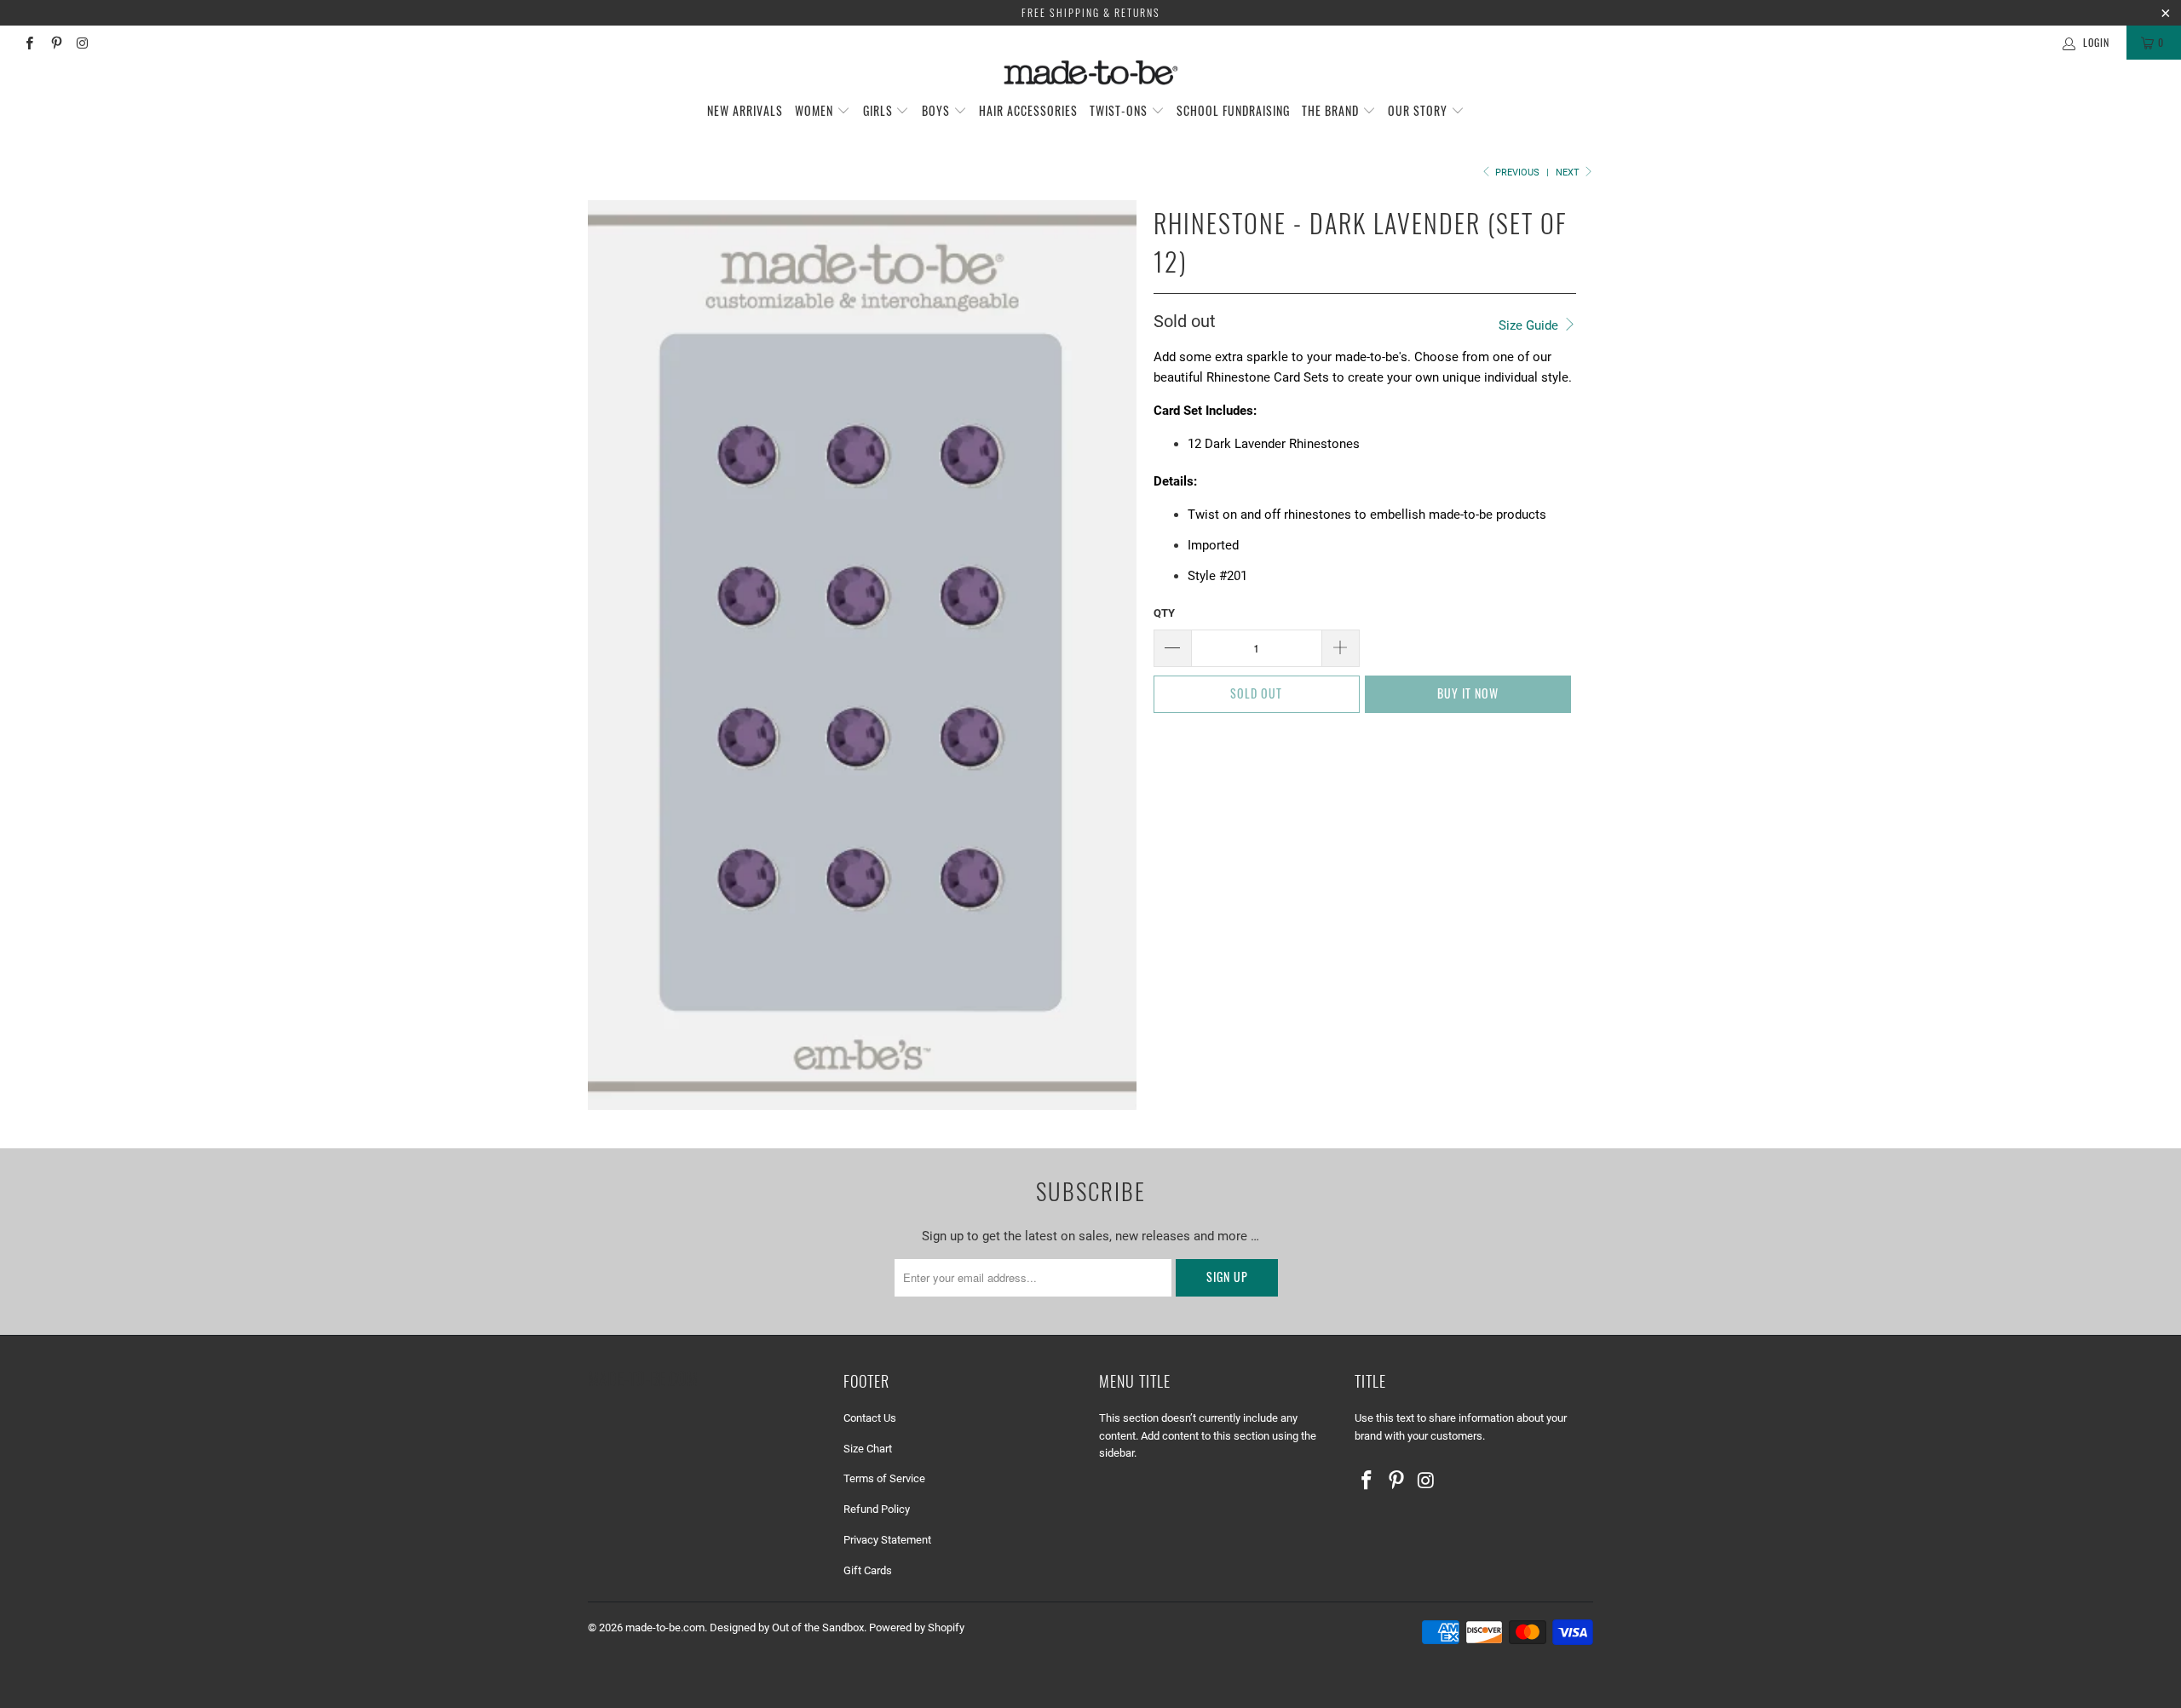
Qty (1164, 613)
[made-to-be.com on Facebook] (29, 43)
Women (816, 110)
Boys (938, 110)
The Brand (1332, 110)
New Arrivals (745, 110)
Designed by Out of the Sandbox (787, 1627)
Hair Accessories (1028, 110)
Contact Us (870, 1418)
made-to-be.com (665, 1627)
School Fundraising (1233, 110)
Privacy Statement (887, 1540)
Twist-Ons (1120, 110)
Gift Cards (868, 1570)
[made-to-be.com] (1090, 72)
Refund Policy (877, 1509)
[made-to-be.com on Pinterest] (55, 43)
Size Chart (868, 1449)
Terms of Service (884, 1478)
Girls (880, 110)
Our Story (1419, 110)
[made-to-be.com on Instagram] (82, 43)
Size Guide (1530, 325)
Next (1569, 173)
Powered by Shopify (917, 1627)
